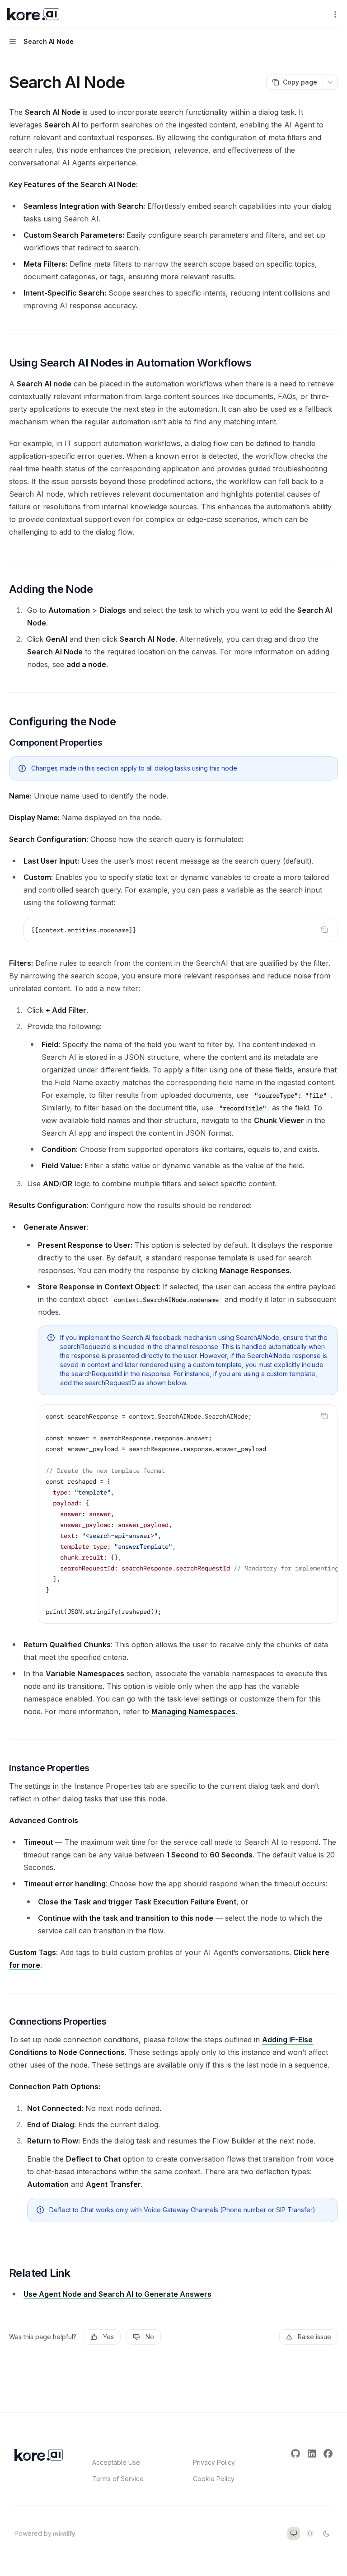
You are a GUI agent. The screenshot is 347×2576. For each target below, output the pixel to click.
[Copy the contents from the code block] (324, 930)
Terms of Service (118, 2479)
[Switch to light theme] (310, 2534)
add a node (86, 664)
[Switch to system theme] (294, 2534)
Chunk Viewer (279, 1120)
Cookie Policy (214, 2479)
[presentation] (188, 1514)
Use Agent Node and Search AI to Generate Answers (117, 2294)
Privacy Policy (214, 2462)
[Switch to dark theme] (326, 2534)
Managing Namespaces (193, 1711)
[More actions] (335, 14)
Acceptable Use (116, 2462)
